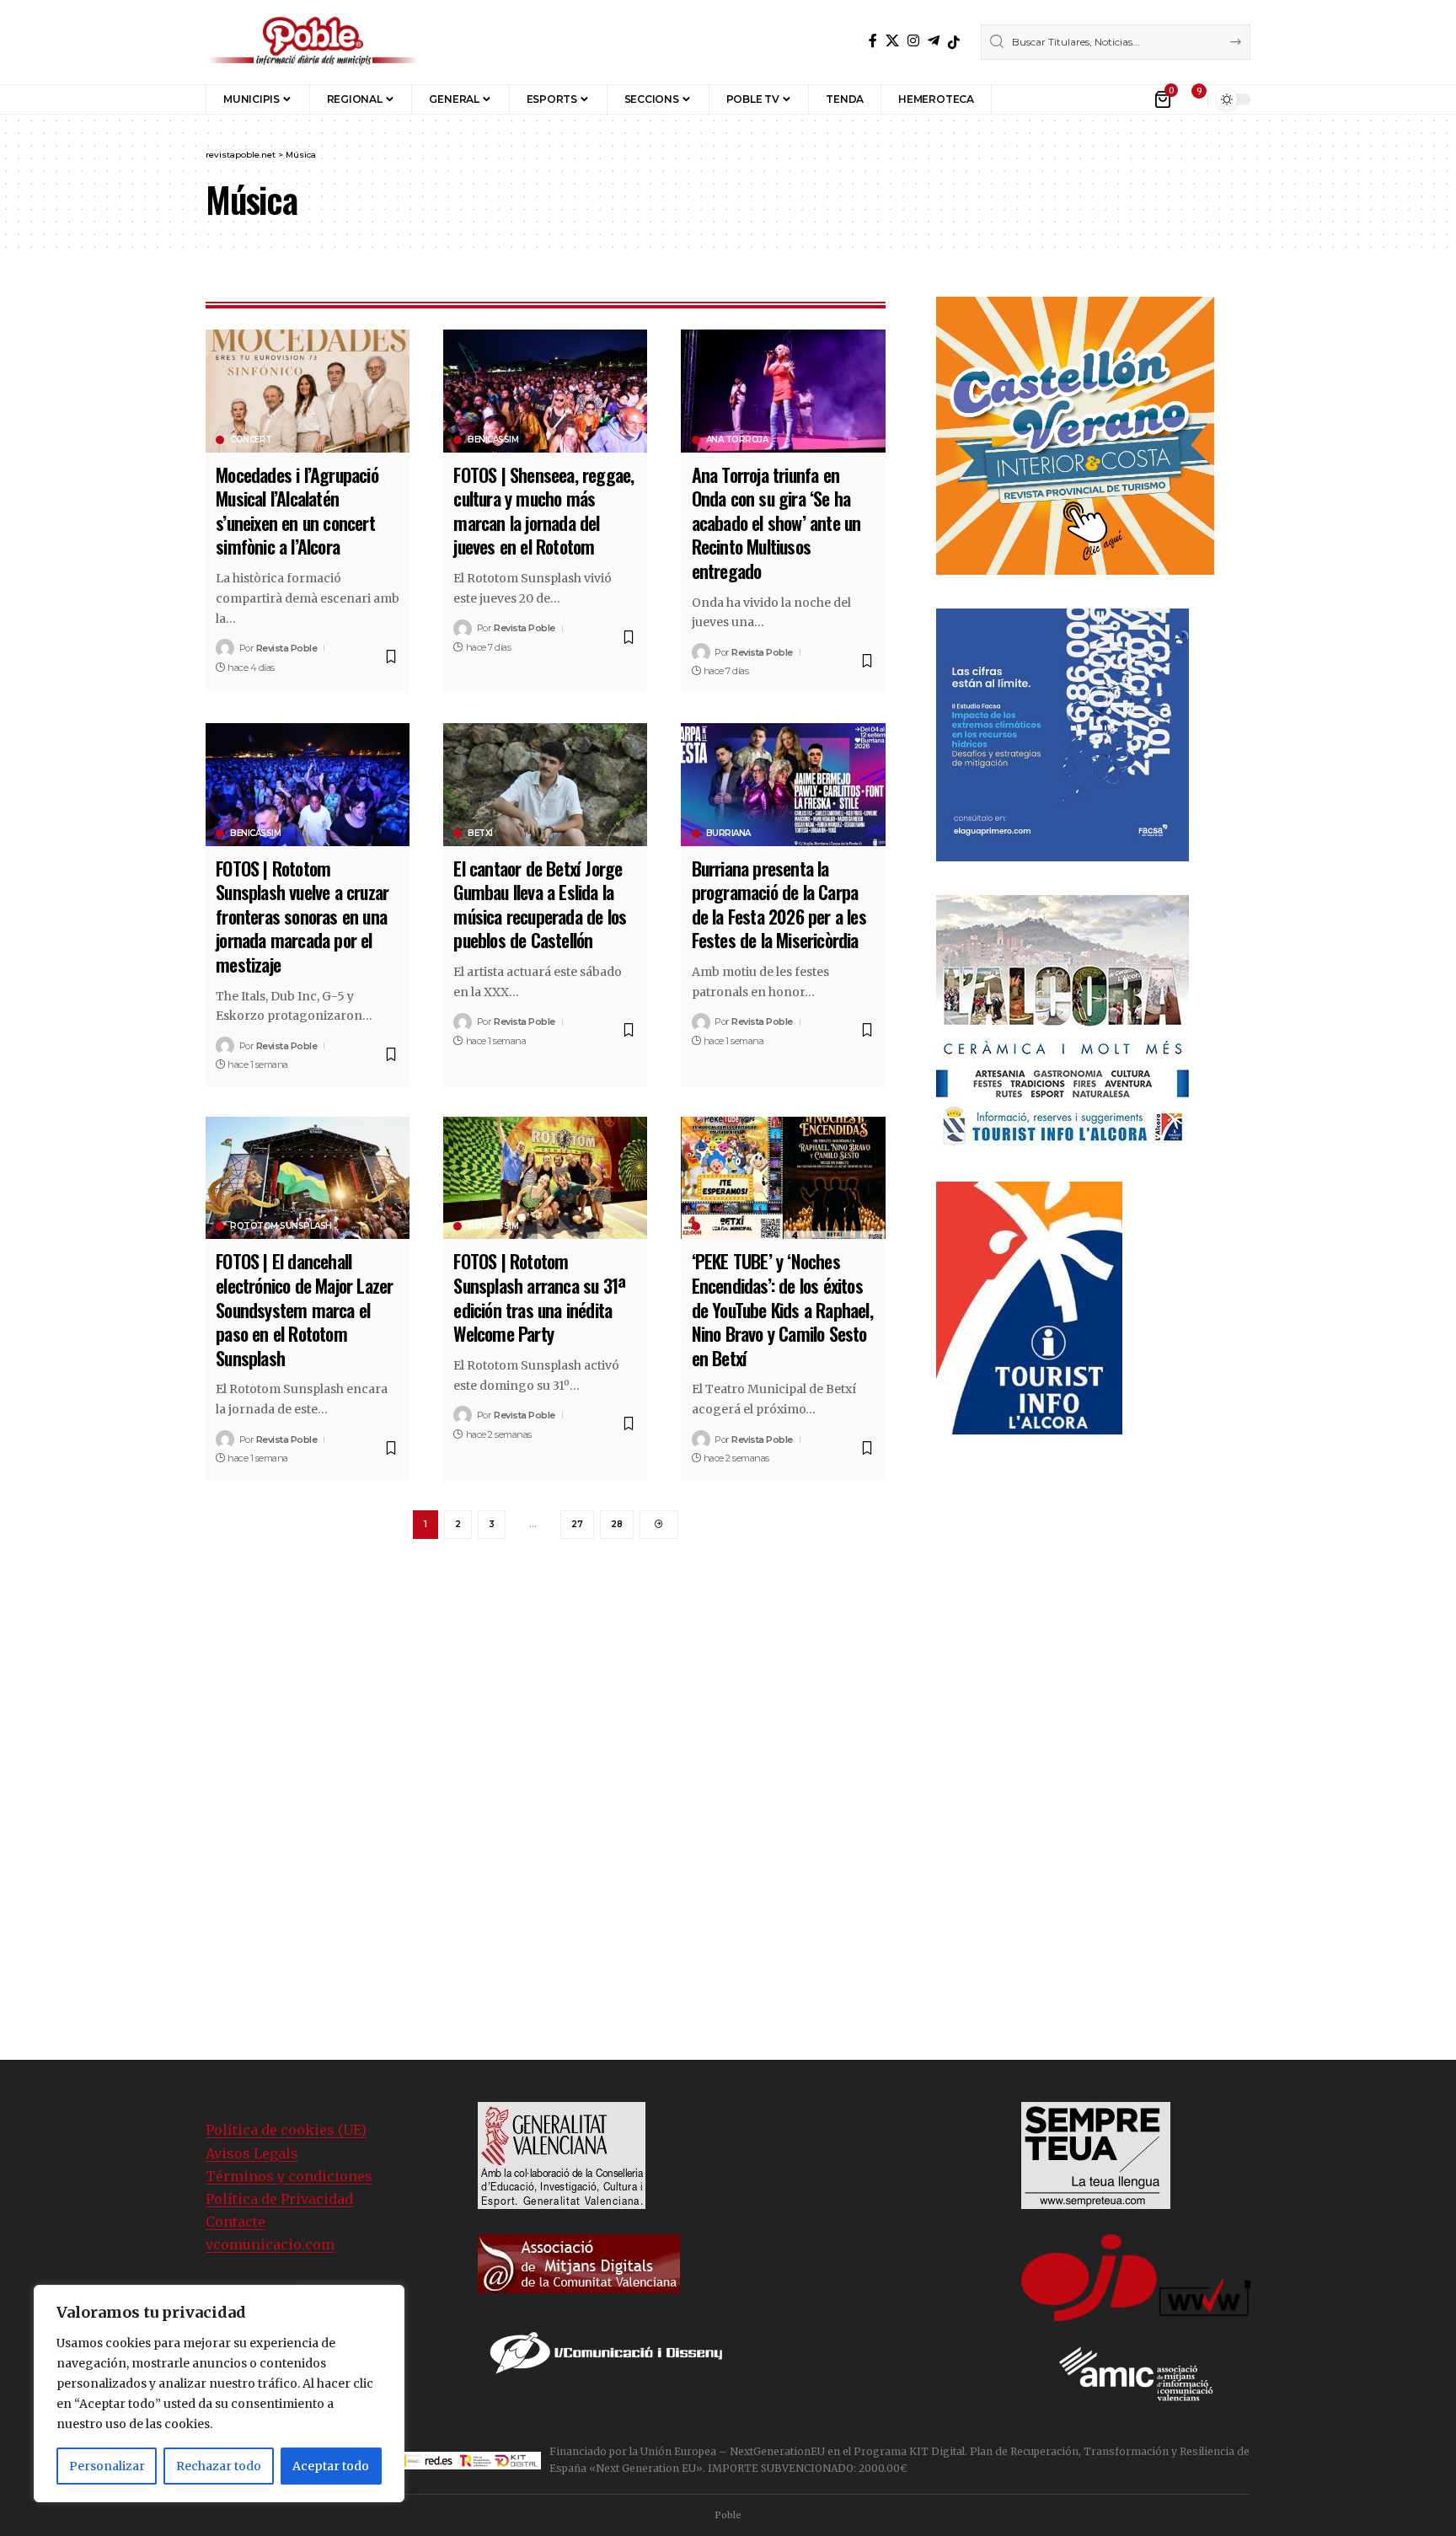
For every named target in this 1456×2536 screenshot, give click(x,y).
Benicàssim (493, 440)
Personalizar (107, 2466)
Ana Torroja (737, 440)
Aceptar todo (331, 2466)
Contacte (236, 2222)
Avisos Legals (252, 2153)
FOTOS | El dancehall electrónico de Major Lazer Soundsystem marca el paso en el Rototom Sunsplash (304, 1309)
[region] (219, 2394)
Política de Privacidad (279, 2199)
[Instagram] (913, 41)
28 (617, 1524)
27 (577, 1524)
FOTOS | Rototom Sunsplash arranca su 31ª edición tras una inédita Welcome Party (539, 1297)
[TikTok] (954, 42)
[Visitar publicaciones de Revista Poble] (225, 648)
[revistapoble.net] (313, 42)
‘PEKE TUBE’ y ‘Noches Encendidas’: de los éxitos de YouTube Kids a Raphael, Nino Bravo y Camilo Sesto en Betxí (782, 1309)
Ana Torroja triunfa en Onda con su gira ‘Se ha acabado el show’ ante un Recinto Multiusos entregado (776, 523)
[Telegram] (934, 41)
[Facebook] (873, 41)
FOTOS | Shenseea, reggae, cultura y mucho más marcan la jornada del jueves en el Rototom (543, 511)
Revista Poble (287, 648)
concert (251, 440)
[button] (1017, 99)
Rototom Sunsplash (281, 1226)
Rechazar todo (219, 2466)
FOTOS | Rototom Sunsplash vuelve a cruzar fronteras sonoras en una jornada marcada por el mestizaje (302, 916)
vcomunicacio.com (270, 2244)
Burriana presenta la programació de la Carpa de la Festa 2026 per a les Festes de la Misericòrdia (779, 904)
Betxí (480, 834)
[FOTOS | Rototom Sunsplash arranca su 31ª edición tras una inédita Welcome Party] (545, 1178)
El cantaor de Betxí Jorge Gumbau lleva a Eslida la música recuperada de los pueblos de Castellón (540, 904)
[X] (892, 41)
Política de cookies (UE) (286, 2130)
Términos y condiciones (289, 2176)
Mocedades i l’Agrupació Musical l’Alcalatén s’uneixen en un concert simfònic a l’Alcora (297, 511)
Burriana (728, 834)
